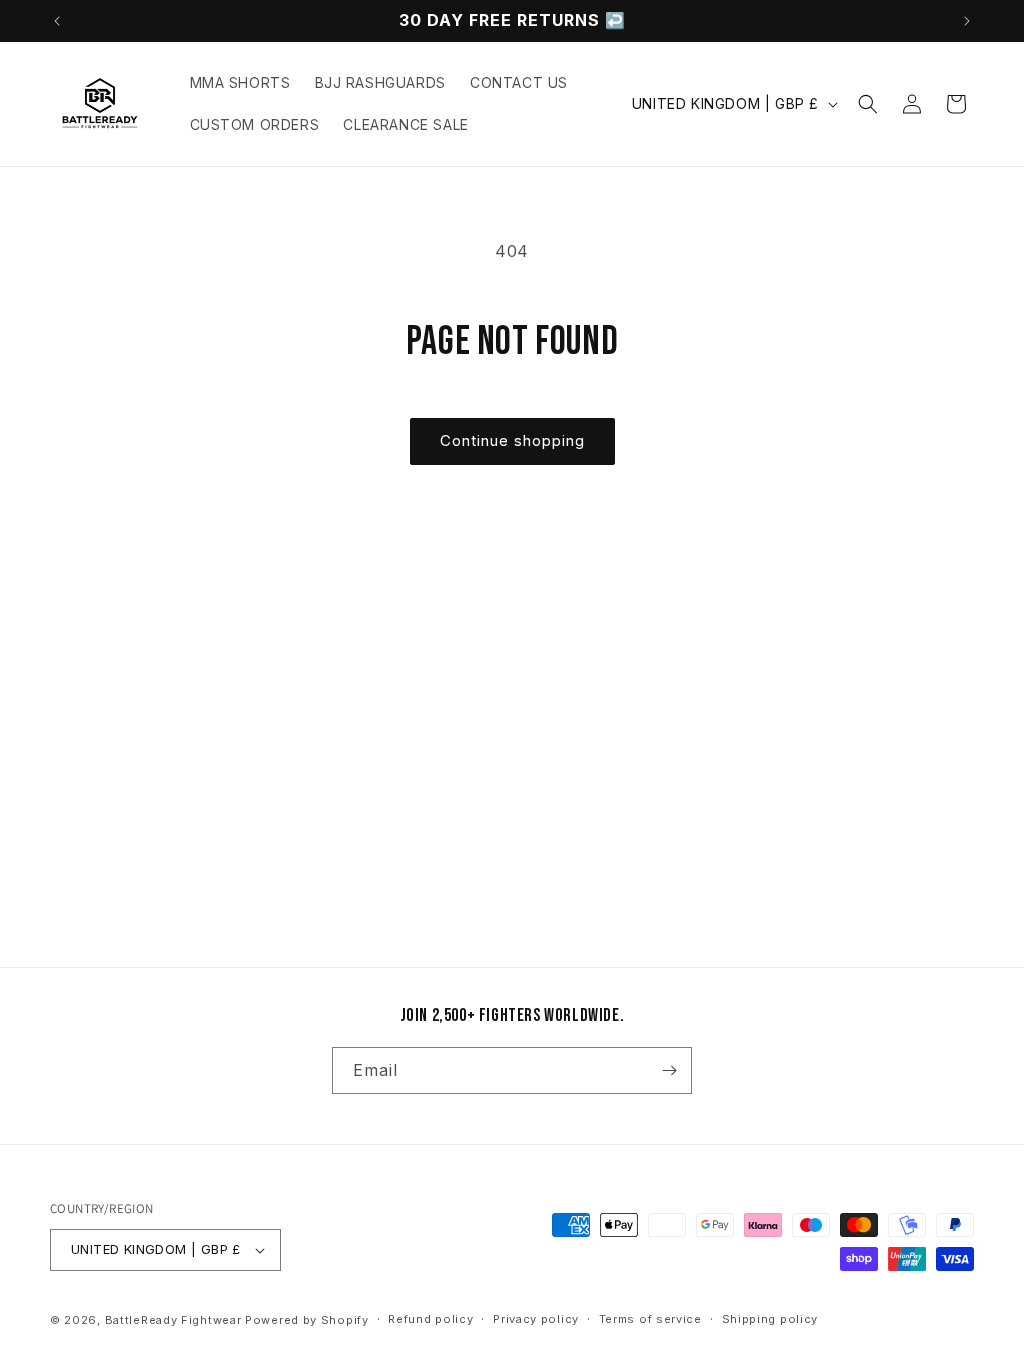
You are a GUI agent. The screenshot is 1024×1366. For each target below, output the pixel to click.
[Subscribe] (669, 1070)
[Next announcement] (967, 21)
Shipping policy (770, 1319)
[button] (868, 104)
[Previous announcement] (57, 21)
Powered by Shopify (307, 1320)
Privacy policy (536, 1319)
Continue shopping (512, 440)
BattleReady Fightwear (173, 1320)
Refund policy (430, 1319)
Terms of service (650, 1319)
